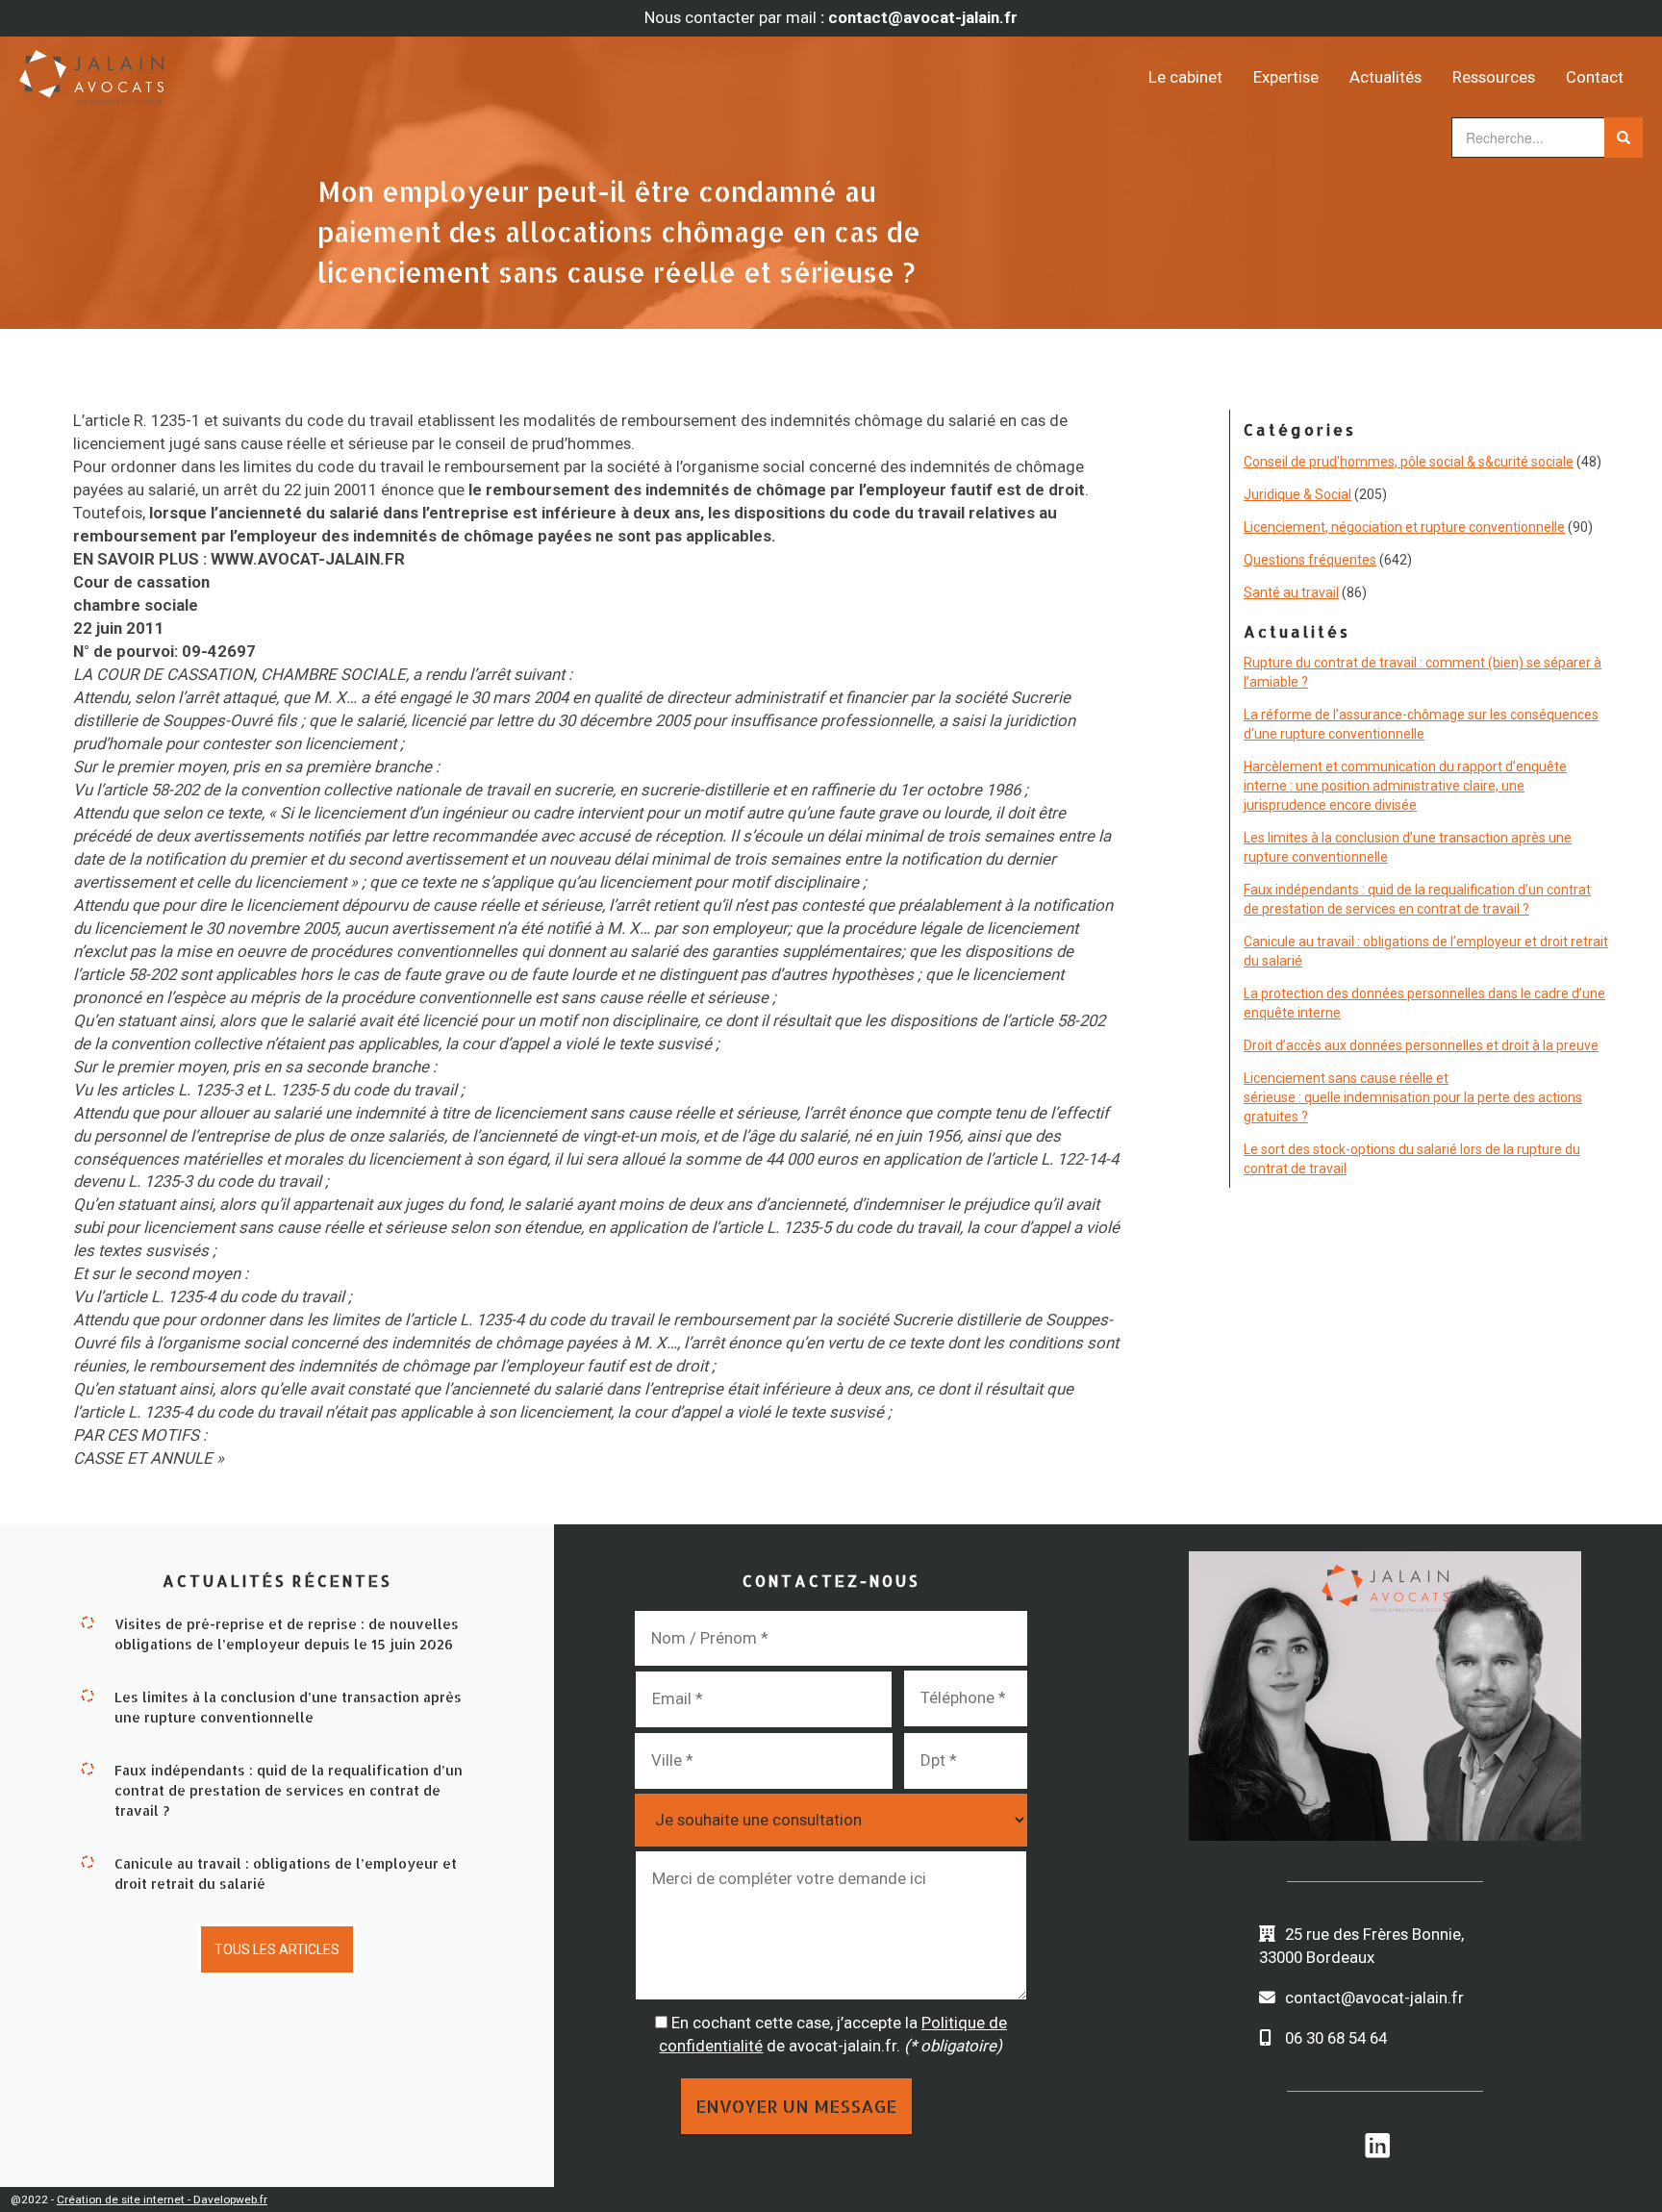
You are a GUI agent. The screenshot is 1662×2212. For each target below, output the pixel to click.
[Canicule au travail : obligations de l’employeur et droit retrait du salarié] (88, 1861)
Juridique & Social (1297, 494)
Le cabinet (1185, 77)
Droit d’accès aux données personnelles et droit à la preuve (1421, 1045)
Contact (1595, 77)
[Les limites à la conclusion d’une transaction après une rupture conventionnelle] (88, 1695)
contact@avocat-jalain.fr (1374, 1998)
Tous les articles (277, 1949)
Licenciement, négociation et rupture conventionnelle (1404, 527)
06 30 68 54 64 (1336, 2038)
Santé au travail (1291, 592)
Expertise (1286, 77)
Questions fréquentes (1310, 560)
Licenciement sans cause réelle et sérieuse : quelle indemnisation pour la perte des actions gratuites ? (1413, 1097)
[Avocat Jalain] (222, 70)
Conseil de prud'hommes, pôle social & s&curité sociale (1409, 462)
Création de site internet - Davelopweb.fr (162, 2199)
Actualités (1385, 77)
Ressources (1494, 77)
